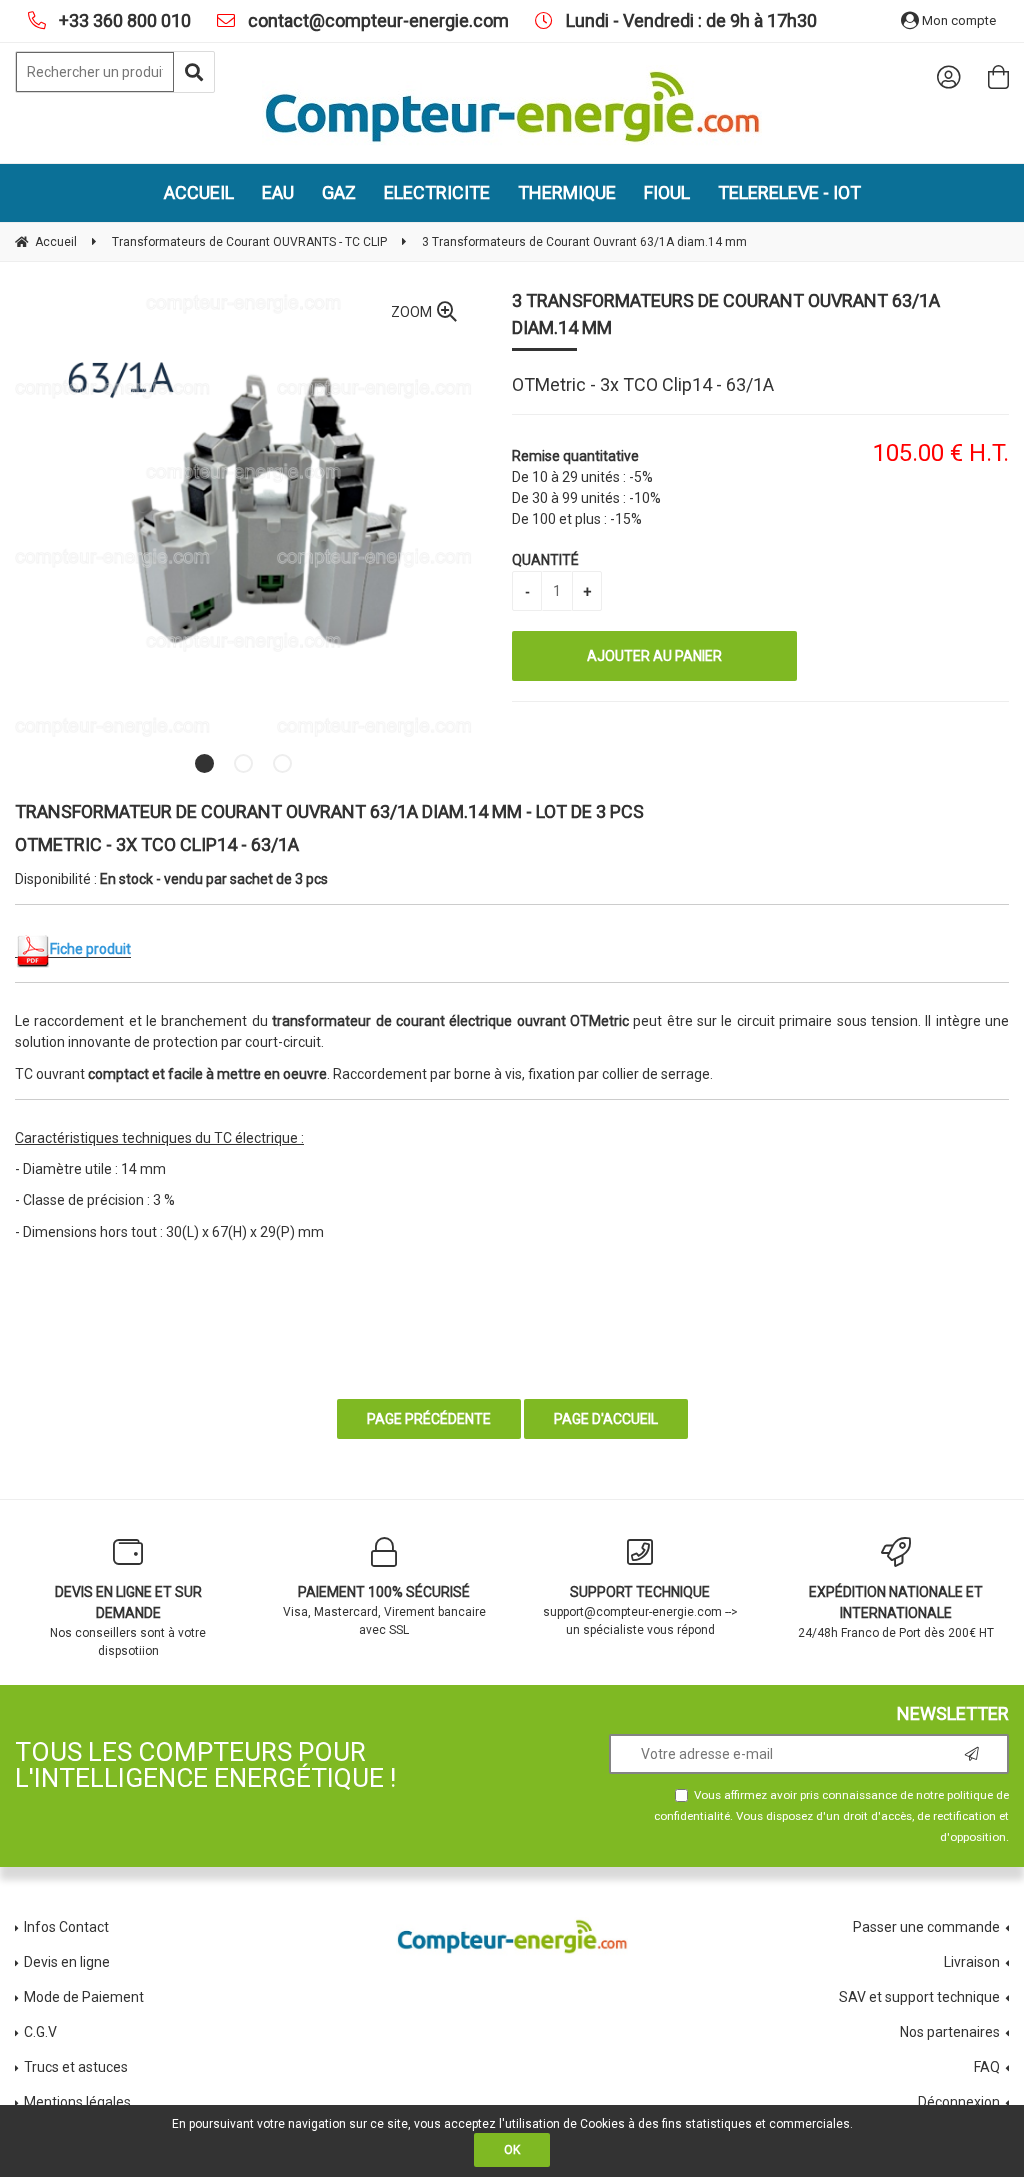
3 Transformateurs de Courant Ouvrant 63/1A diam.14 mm (726, 314)
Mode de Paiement (84, 1997)
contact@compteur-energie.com (376, 20)
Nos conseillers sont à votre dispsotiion (128, 1621)
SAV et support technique (919, 1997)
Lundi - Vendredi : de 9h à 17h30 (689, 20)
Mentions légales (77, 2102)
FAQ (987, 2067)
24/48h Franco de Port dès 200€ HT (896, 1612)
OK (512, 2150)
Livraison (972, 1962)
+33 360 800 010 (123, 20)
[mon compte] (948, 77)
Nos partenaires (950, 2032)
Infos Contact (66, 1927)
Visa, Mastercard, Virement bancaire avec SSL (384, 1610)
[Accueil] (512, 106)
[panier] (998, 77)
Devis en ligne (67, 1962)
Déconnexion (959, 2102)
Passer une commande (926, 1927)
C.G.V (40, 2032)
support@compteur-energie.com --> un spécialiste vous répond (640, 1610)
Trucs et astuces (77, 2067)
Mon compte (957, 20)
